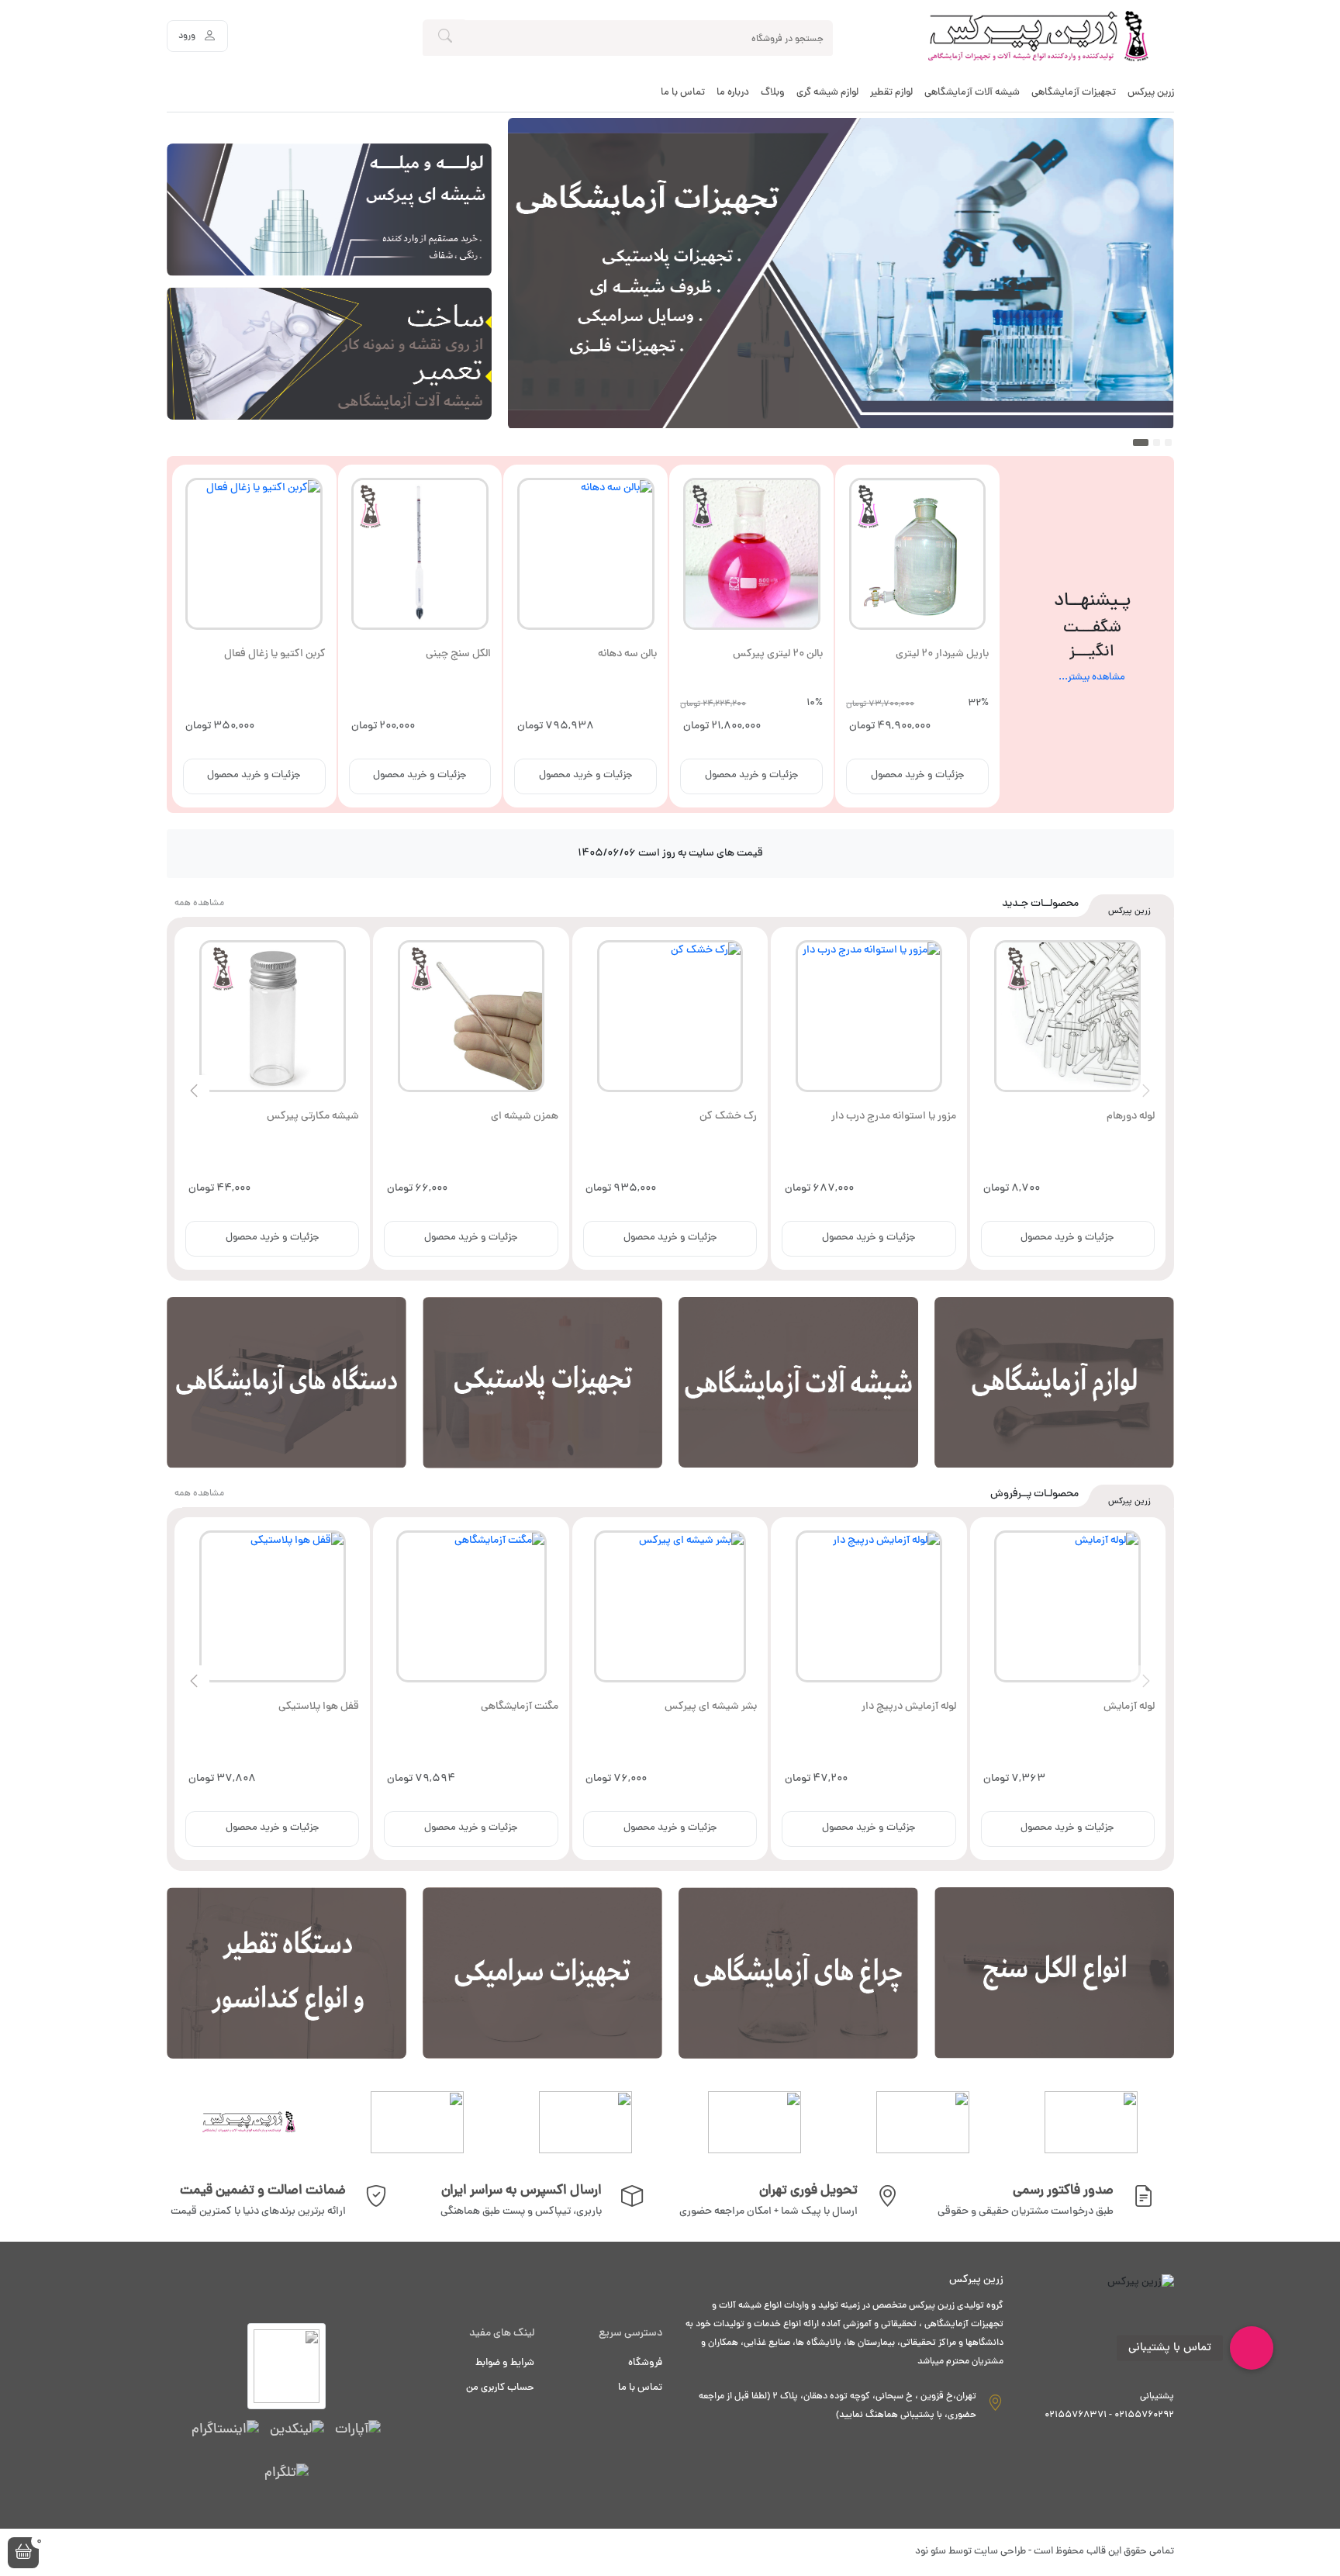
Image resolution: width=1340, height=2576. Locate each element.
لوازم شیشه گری (827, 93)
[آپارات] (358, 2431)
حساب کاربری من (500, 2388)
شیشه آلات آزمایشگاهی (972, 93)
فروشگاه (645, 2363)
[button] (23, 2553)
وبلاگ (773, 93)
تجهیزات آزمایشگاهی (1074, 93)
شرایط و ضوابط (505, 2363)
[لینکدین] (297, 2431)
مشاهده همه (199, 904)
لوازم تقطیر (891, 93)
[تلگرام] (287, 2474)
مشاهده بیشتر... (1092, 678)
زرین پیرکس (1151, 93)
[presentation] (1146, 1091)
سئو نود (931, 2552)
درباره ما (733, 93)
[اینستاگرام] (225, 2431)
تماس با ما (683, 93)
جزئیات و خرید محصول (918, 776)
